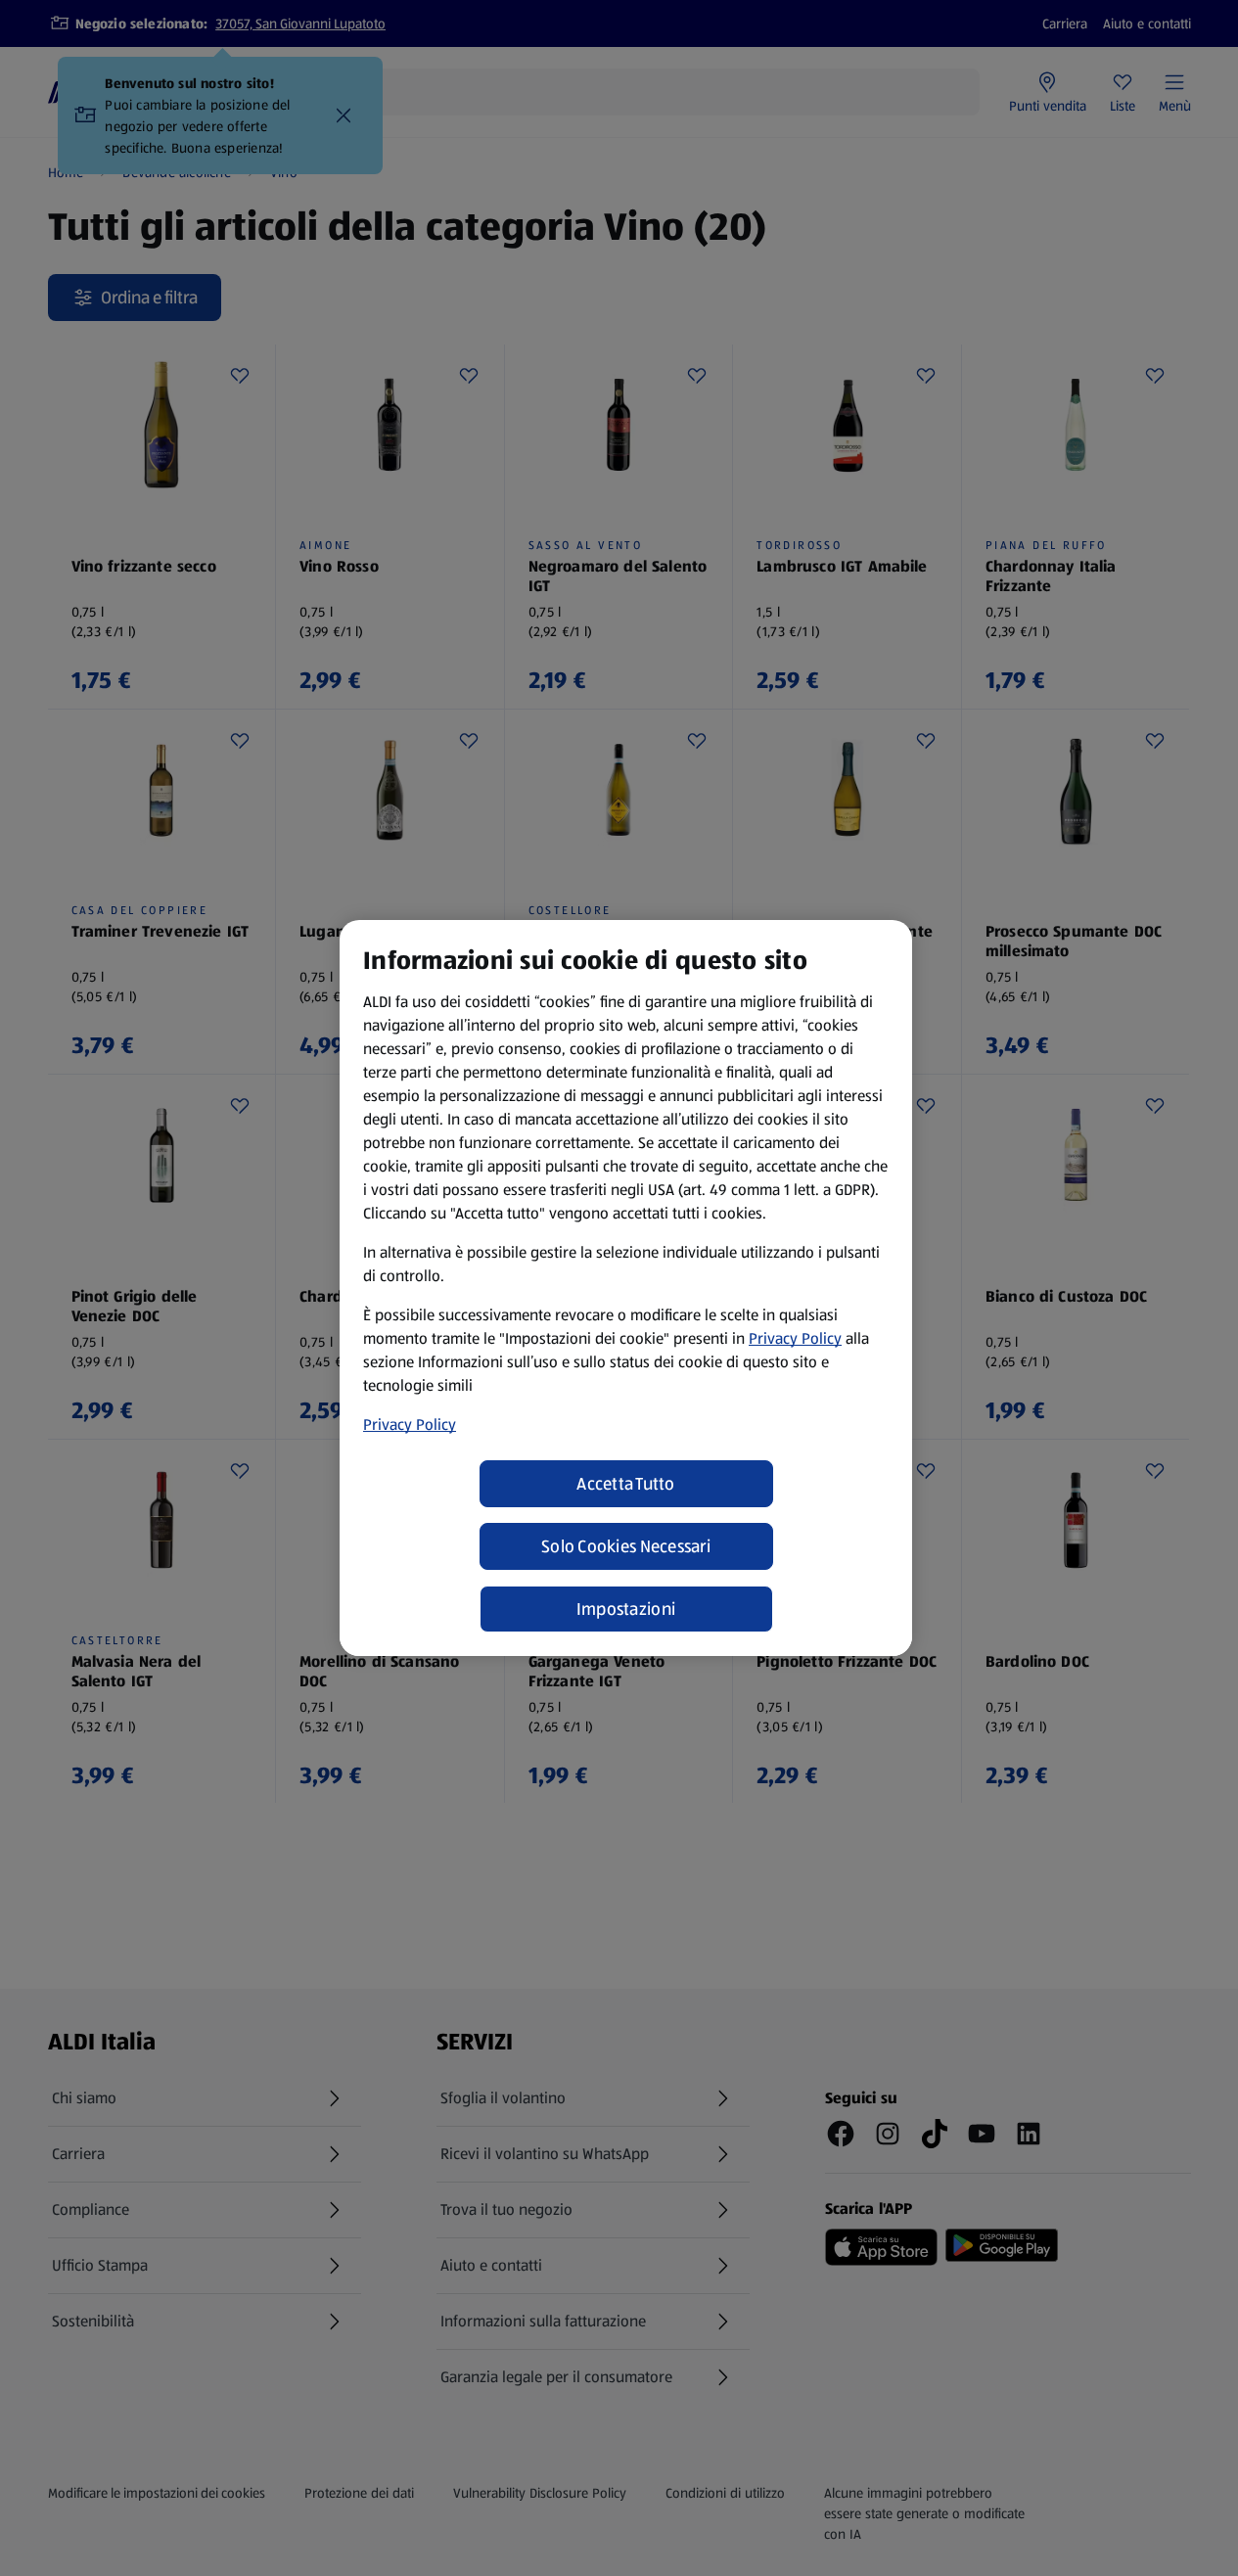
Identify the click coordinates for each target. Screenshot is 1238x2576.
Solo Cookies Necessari (626, 1546)
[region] (626, 1288)
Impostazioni (626, 1609)
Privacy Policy (795, 1338)
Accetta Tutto (626, 1484)
